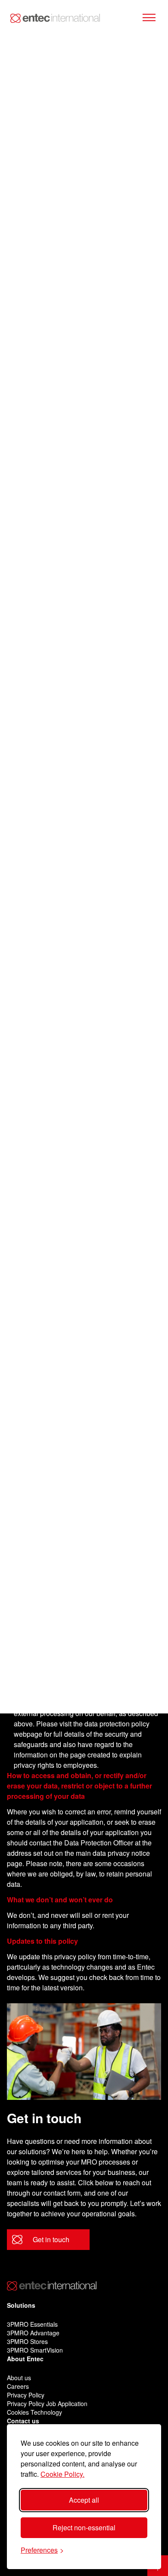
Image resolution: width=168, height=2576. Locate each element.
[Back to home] (55, 18)
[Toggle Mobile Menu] (149, 18)
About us (19, 2378)
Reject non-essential (84, 2527)
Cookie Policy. (62, 2474)
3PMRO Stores (27, 2341)
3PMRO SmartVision (35, 2350)
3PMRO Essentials (32, 2324)
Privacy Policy (26, 2395)
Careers (18, 2386)
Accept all (84, 2500)
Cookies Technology (34, 2412)
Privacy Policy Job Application (47, 2403)
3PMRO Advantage (33, 2333)
